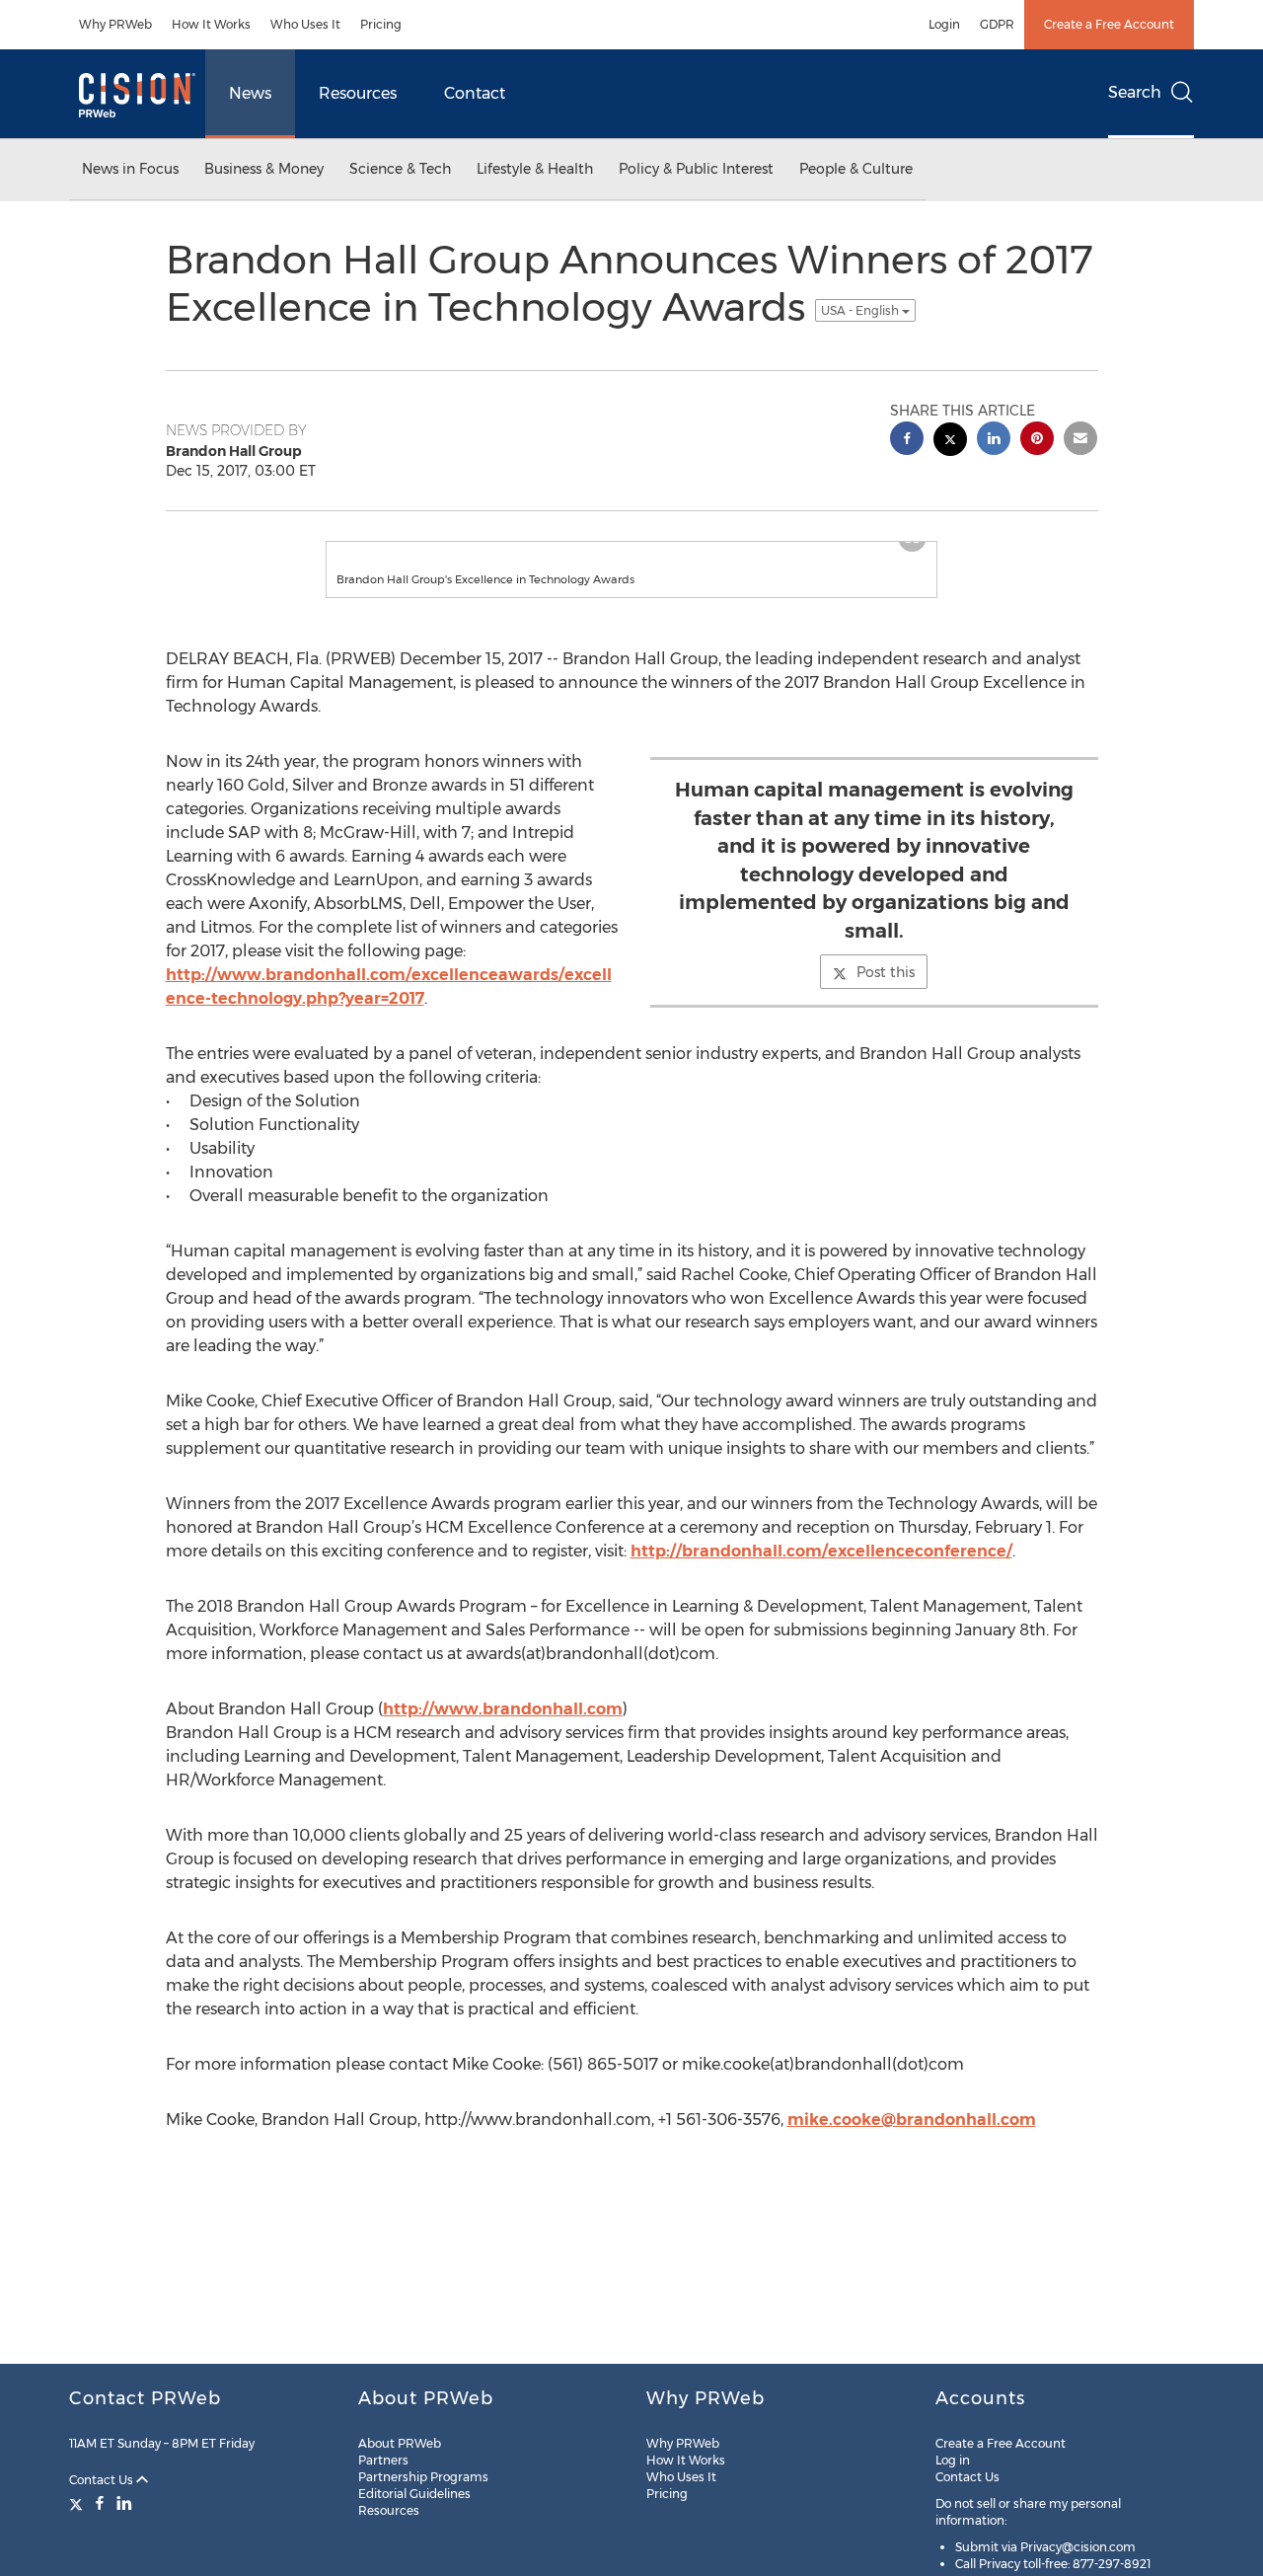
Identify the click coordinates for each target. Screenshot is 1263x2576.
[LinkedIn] (124, 2503)
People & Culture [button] (856, 169)
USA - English (861, 310)
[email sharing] (1080, 441)
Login (944, 24)
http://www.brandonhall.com (503, 1709)
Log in (953, 2460)
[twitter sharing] (950, 442)
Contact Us (103, 2480)
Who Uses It (305, 24)
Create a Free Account (1109, 24)
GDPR (997, 24)
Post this (886, 972)
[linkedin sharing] (994, 441)
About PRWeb (400, 2443)
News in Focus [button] (130, 169)
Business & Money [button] (264, 169)
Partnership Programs (423, 2477)
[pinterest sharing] (1037, 441)
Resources (358, 93)
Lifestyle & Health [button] (535, 169)
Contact (475, 93)
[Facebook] (100, 2503)
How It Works (211, 24)
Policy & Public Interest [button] (696, 169)
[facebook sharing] (907, 441)
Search (1135, 92)
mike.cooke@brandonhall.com (912, 2120)
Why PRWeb (115, 24)
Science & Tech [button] (400, 169)
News (250, 93)
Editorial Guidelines (414, 2494)
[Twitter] (78, 2503)
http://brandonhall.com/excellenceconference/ (821, 1551)
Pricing (381, 24)
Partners (383, 2460)
